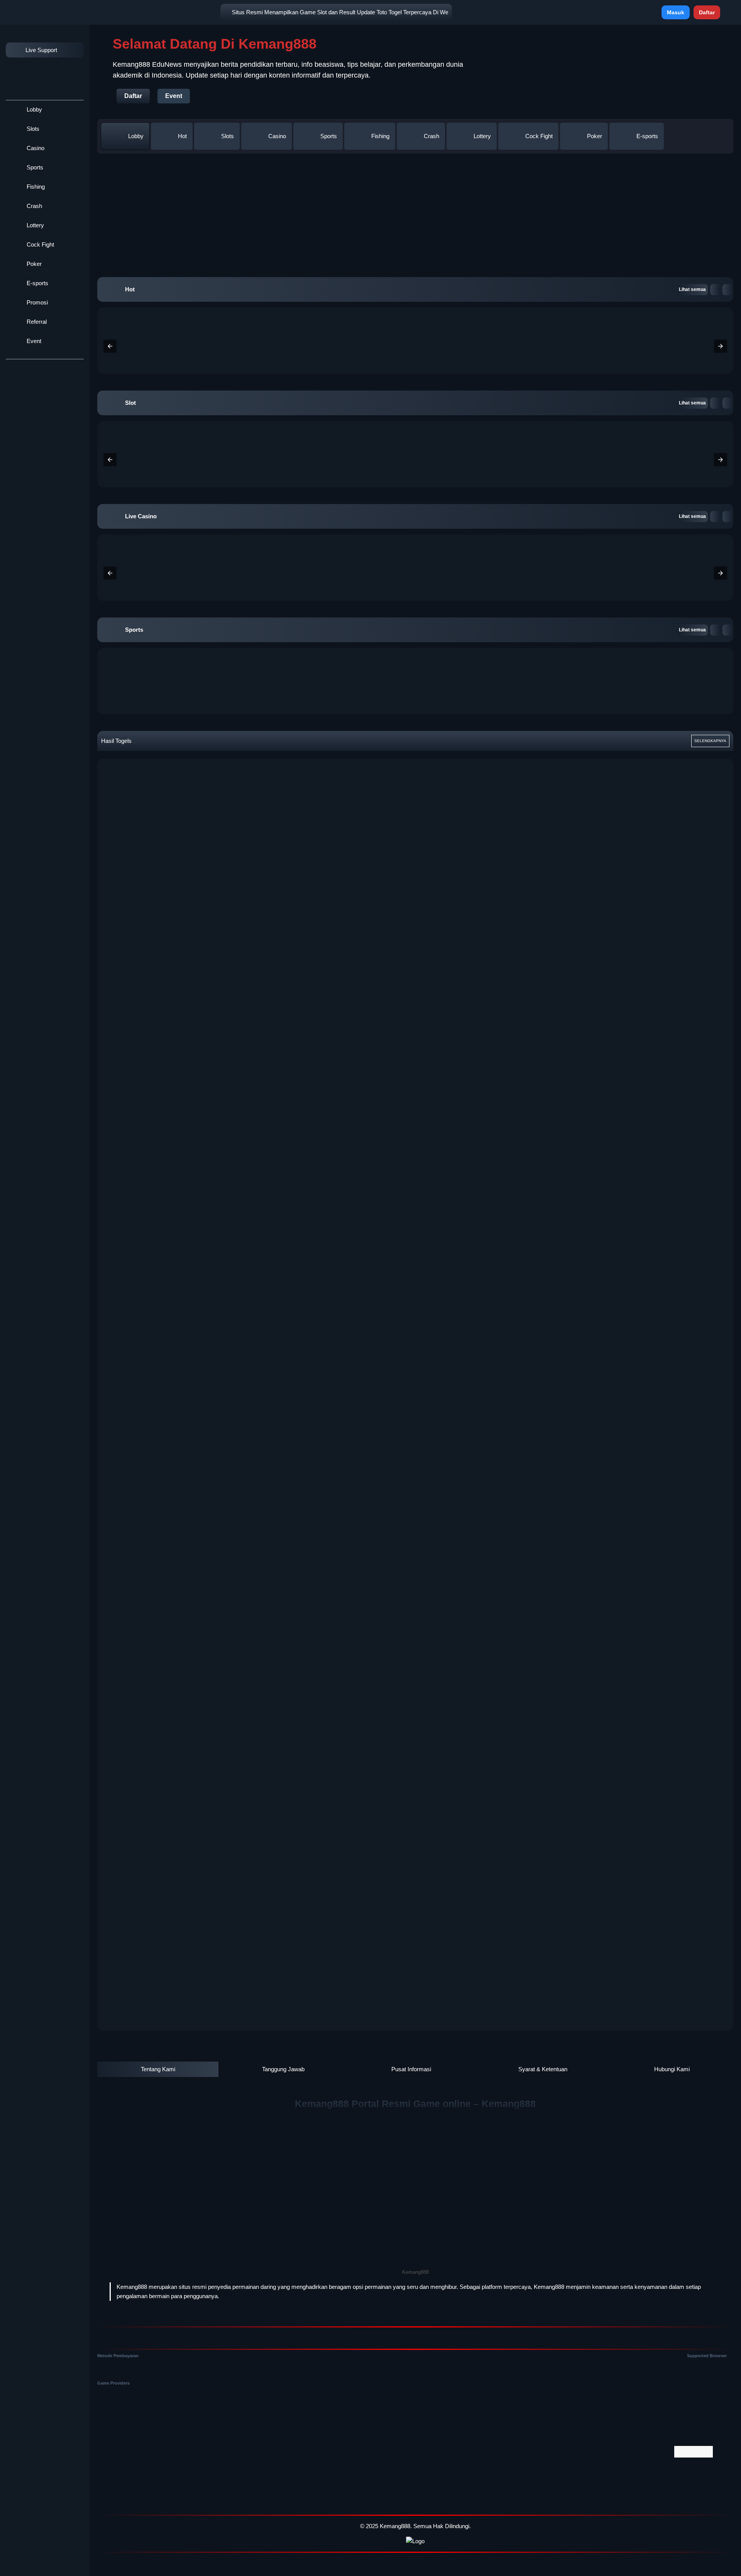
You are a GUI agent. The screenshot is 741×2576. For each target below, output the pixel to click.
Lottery (35, 225)
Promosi (36, 302)
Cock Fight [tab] (539, 136)
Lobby (34, 109)
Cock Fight (40, 244)
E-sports (37, 283)
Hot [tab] (182, 136)
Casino (35, 148)
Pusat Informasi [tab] (411, 2069)
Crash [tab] (431, 136)
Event (33, 341)
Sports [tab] (329, 136)
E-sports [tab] (647, 136)
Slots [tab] (228, 136)
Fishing (35, 187)
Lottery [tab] (482, 136)
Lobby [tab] (136, 136)
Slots (32, 129)
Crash (34, 206)
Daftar (707, 12)
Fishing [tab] (380, 136)
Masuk (676, 12)
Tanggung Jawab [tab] (283, 2069)
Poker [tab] (595, 136)
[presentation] (110, 346)
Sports (34, 167)
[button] (715, 290)
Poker (33, 264)
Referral (36, 322)
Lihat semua (692, 289)
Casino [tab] (277, 136)
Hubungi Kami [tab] (672, 2069)
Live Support (41, 50)
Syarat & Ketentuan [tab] (543, 2069)
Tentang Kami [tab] (158, 2069)
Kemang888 (395, 2526)
